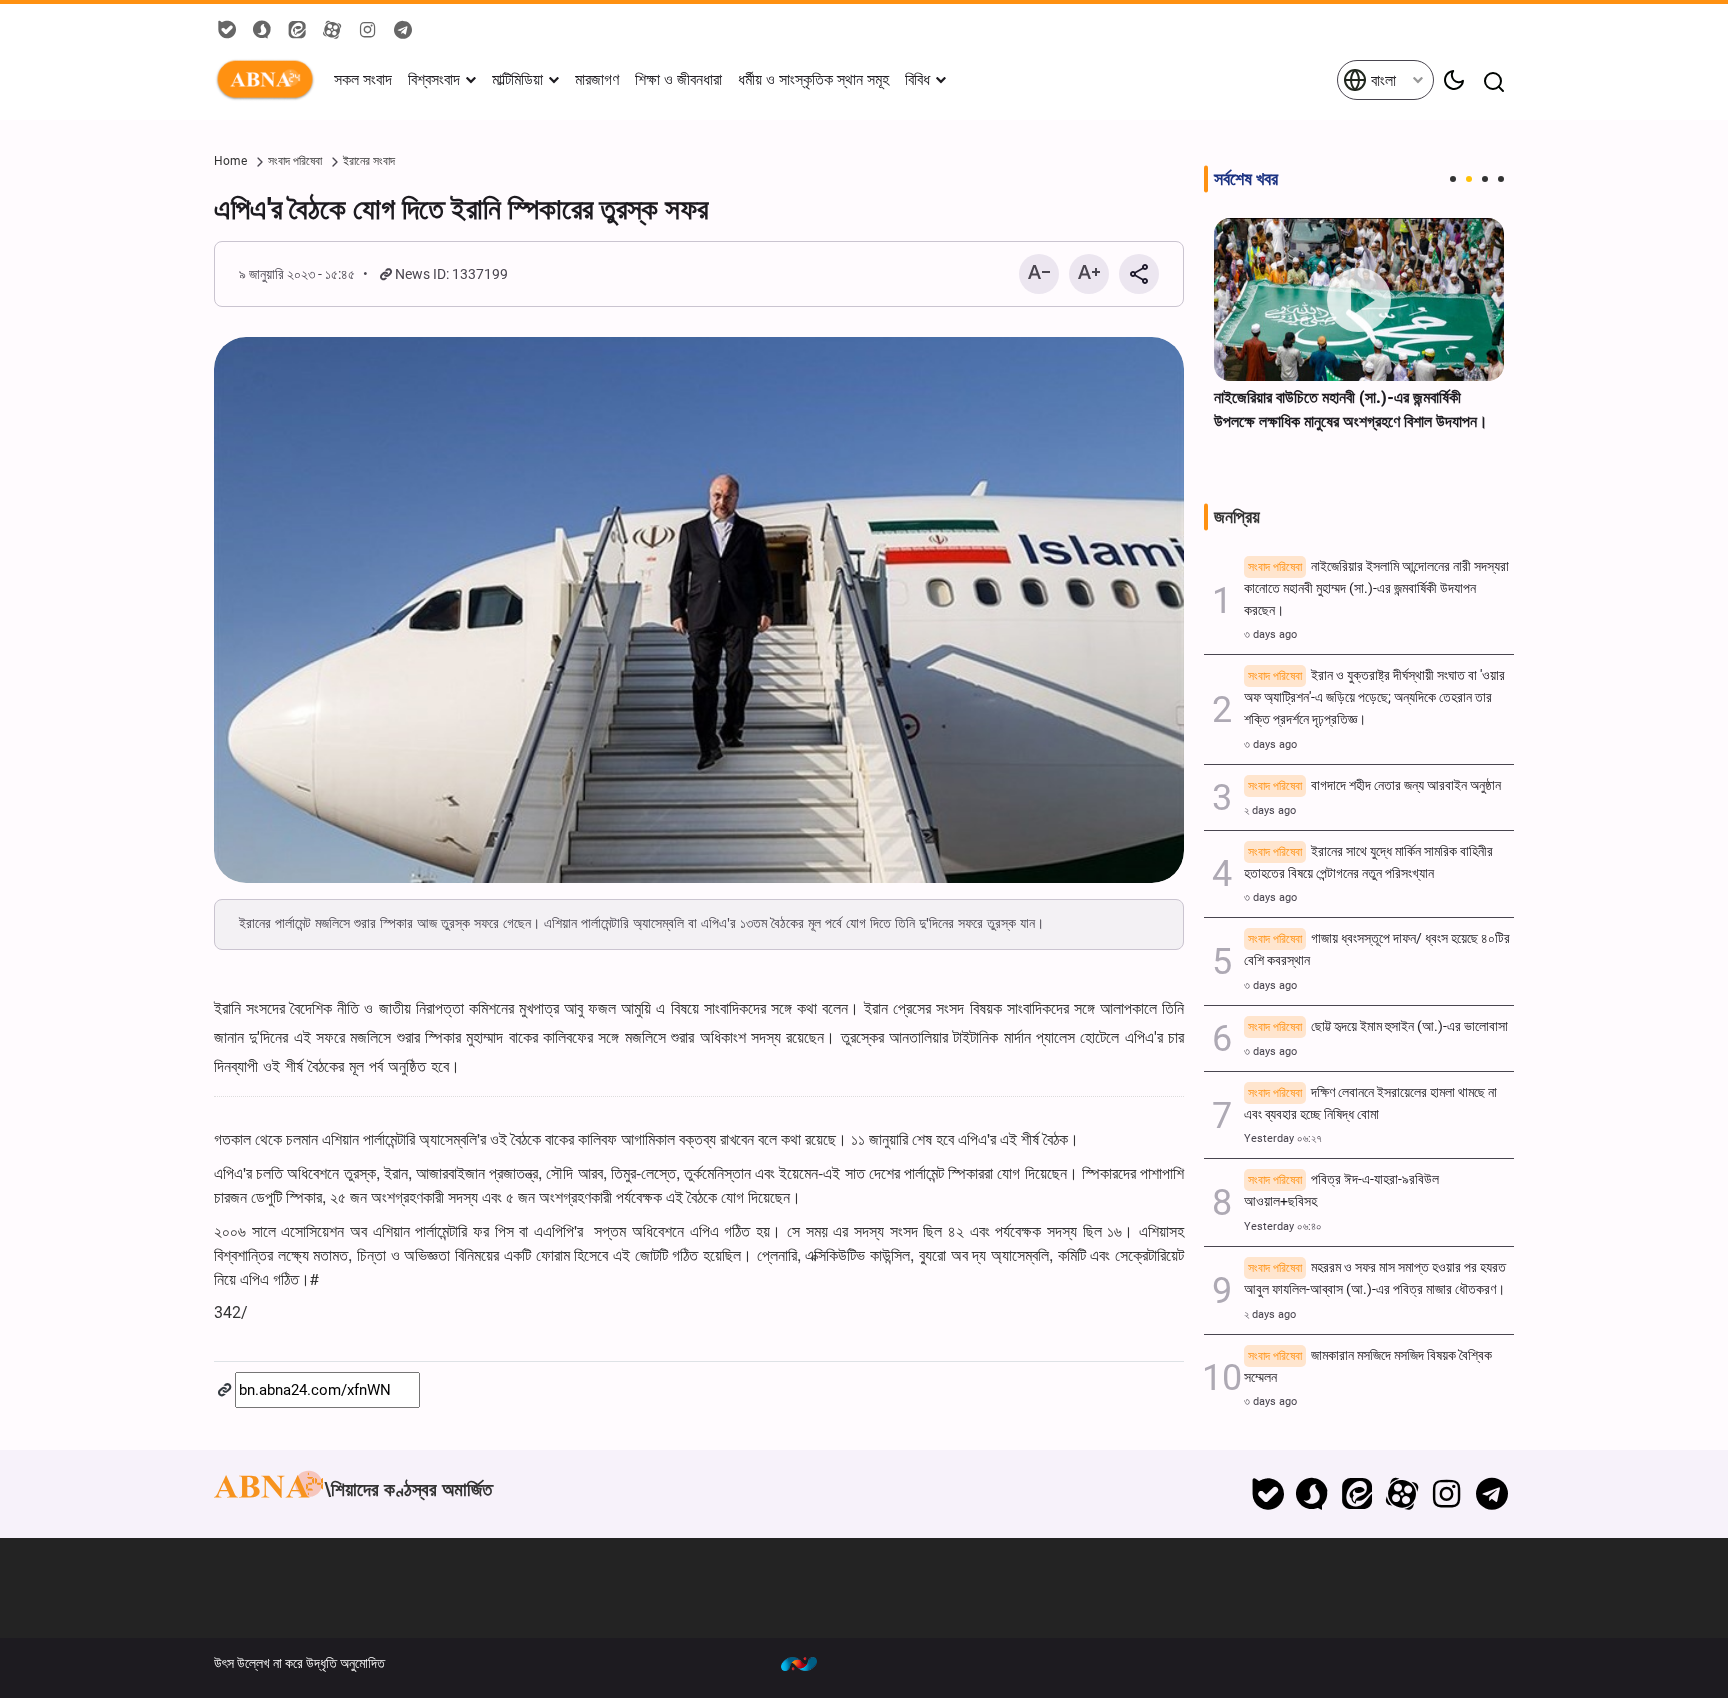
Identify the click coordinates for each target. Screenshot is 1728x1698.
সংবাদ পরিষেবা (295, 161)
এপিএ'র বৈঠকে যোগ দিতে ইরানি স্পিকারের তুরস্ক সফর (461, 209)
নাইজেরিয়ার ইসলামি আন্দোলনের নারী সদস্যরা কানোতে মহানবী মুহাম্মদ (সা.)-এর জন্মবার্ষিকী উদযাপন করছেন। (1376, 588)
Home (230, 161)
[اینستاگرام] (1446, 1494)
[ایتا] (1357, 1494)
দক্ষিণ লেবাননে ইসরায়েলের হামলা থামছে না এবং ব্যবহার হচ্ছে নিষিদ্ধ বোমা (1370, 1103)
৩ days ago (1270, 634)
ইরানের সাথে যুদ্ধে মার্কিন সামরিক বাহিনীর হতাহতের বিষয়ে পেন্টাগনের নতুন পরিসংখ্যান (1368, 862)
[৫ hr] (1359, 299)
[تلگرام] (1491, 1494)
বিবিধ (917, 79)
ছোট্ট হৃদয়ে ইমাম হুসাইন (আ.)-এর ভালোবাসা (1378, 1026)
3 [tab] (1485, 179)
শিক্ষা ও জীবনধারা (678, 79)
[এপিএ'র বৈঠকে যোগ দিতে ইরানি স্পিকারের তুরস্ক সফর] (699, 610)
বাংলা (1381, 80)
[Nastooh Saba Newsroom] (809, 1663)
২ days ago (1270, 810)
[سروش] (1312, 1494)
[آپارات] (1402, 1494)
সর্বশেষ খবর (1246, 179)
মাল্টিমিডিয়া (517, 79)
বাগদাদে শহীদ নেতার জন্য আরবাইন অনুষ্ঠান (1374, 785)
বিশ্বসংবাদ (434, 79)
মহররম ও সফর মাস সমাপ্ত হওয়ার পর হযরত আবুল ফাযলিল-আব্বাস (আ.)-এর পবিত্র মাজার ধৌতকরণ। (1375, 1278)
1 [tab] (1453, 179)
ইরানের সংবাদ (369, 161)
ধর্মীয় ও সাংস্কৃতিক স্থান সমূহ (813, 79)
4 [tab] (1501, 179)
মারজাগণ (597, 79)
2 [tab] (1469, 179)
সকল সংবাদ (363, 79)
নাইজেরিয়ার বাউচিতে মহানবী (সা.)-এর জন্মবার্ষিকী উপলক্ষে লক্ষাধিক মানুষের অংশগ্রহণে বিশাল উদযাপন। (1351, 409)
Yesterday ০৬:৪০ (1283, 1226)
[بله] (1267, 1494)
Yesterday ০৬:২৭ (1283, 1138)
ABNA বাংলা (269, 80)
